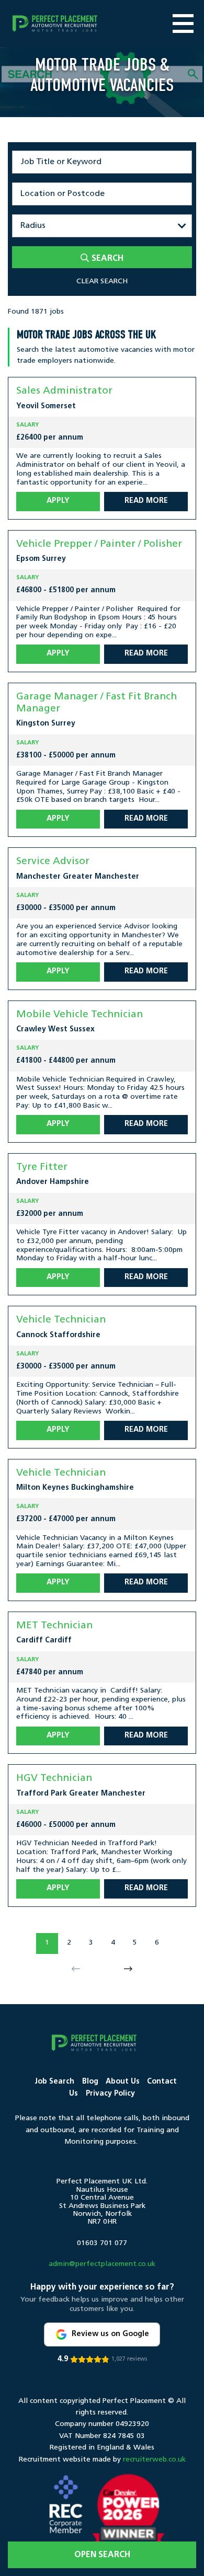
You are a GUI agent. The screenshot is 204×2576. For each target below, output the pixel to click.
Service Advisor (53, 862)
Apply (58, 501)
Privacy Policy (110, 2094)
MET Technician (54, 1626)
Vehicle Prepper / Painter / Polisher (99, 544)
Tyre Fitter (42, 1168)
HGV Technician (54, 1779)
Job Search (54, 2082)
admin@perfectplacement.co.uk (102, 2264)
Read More (146, 501)
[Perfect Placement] (55, 24)
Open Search (102, 2555)
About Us (123, 2082)
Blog (90, 2082)
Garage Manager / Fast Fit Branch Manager (97, 703)
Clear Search (102, 281)
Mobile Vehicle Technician (80, 1015)
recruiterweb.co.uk (154, 2460)
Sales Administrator (64, 391)
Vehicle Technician (61, 1320)
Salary (27, 425)
